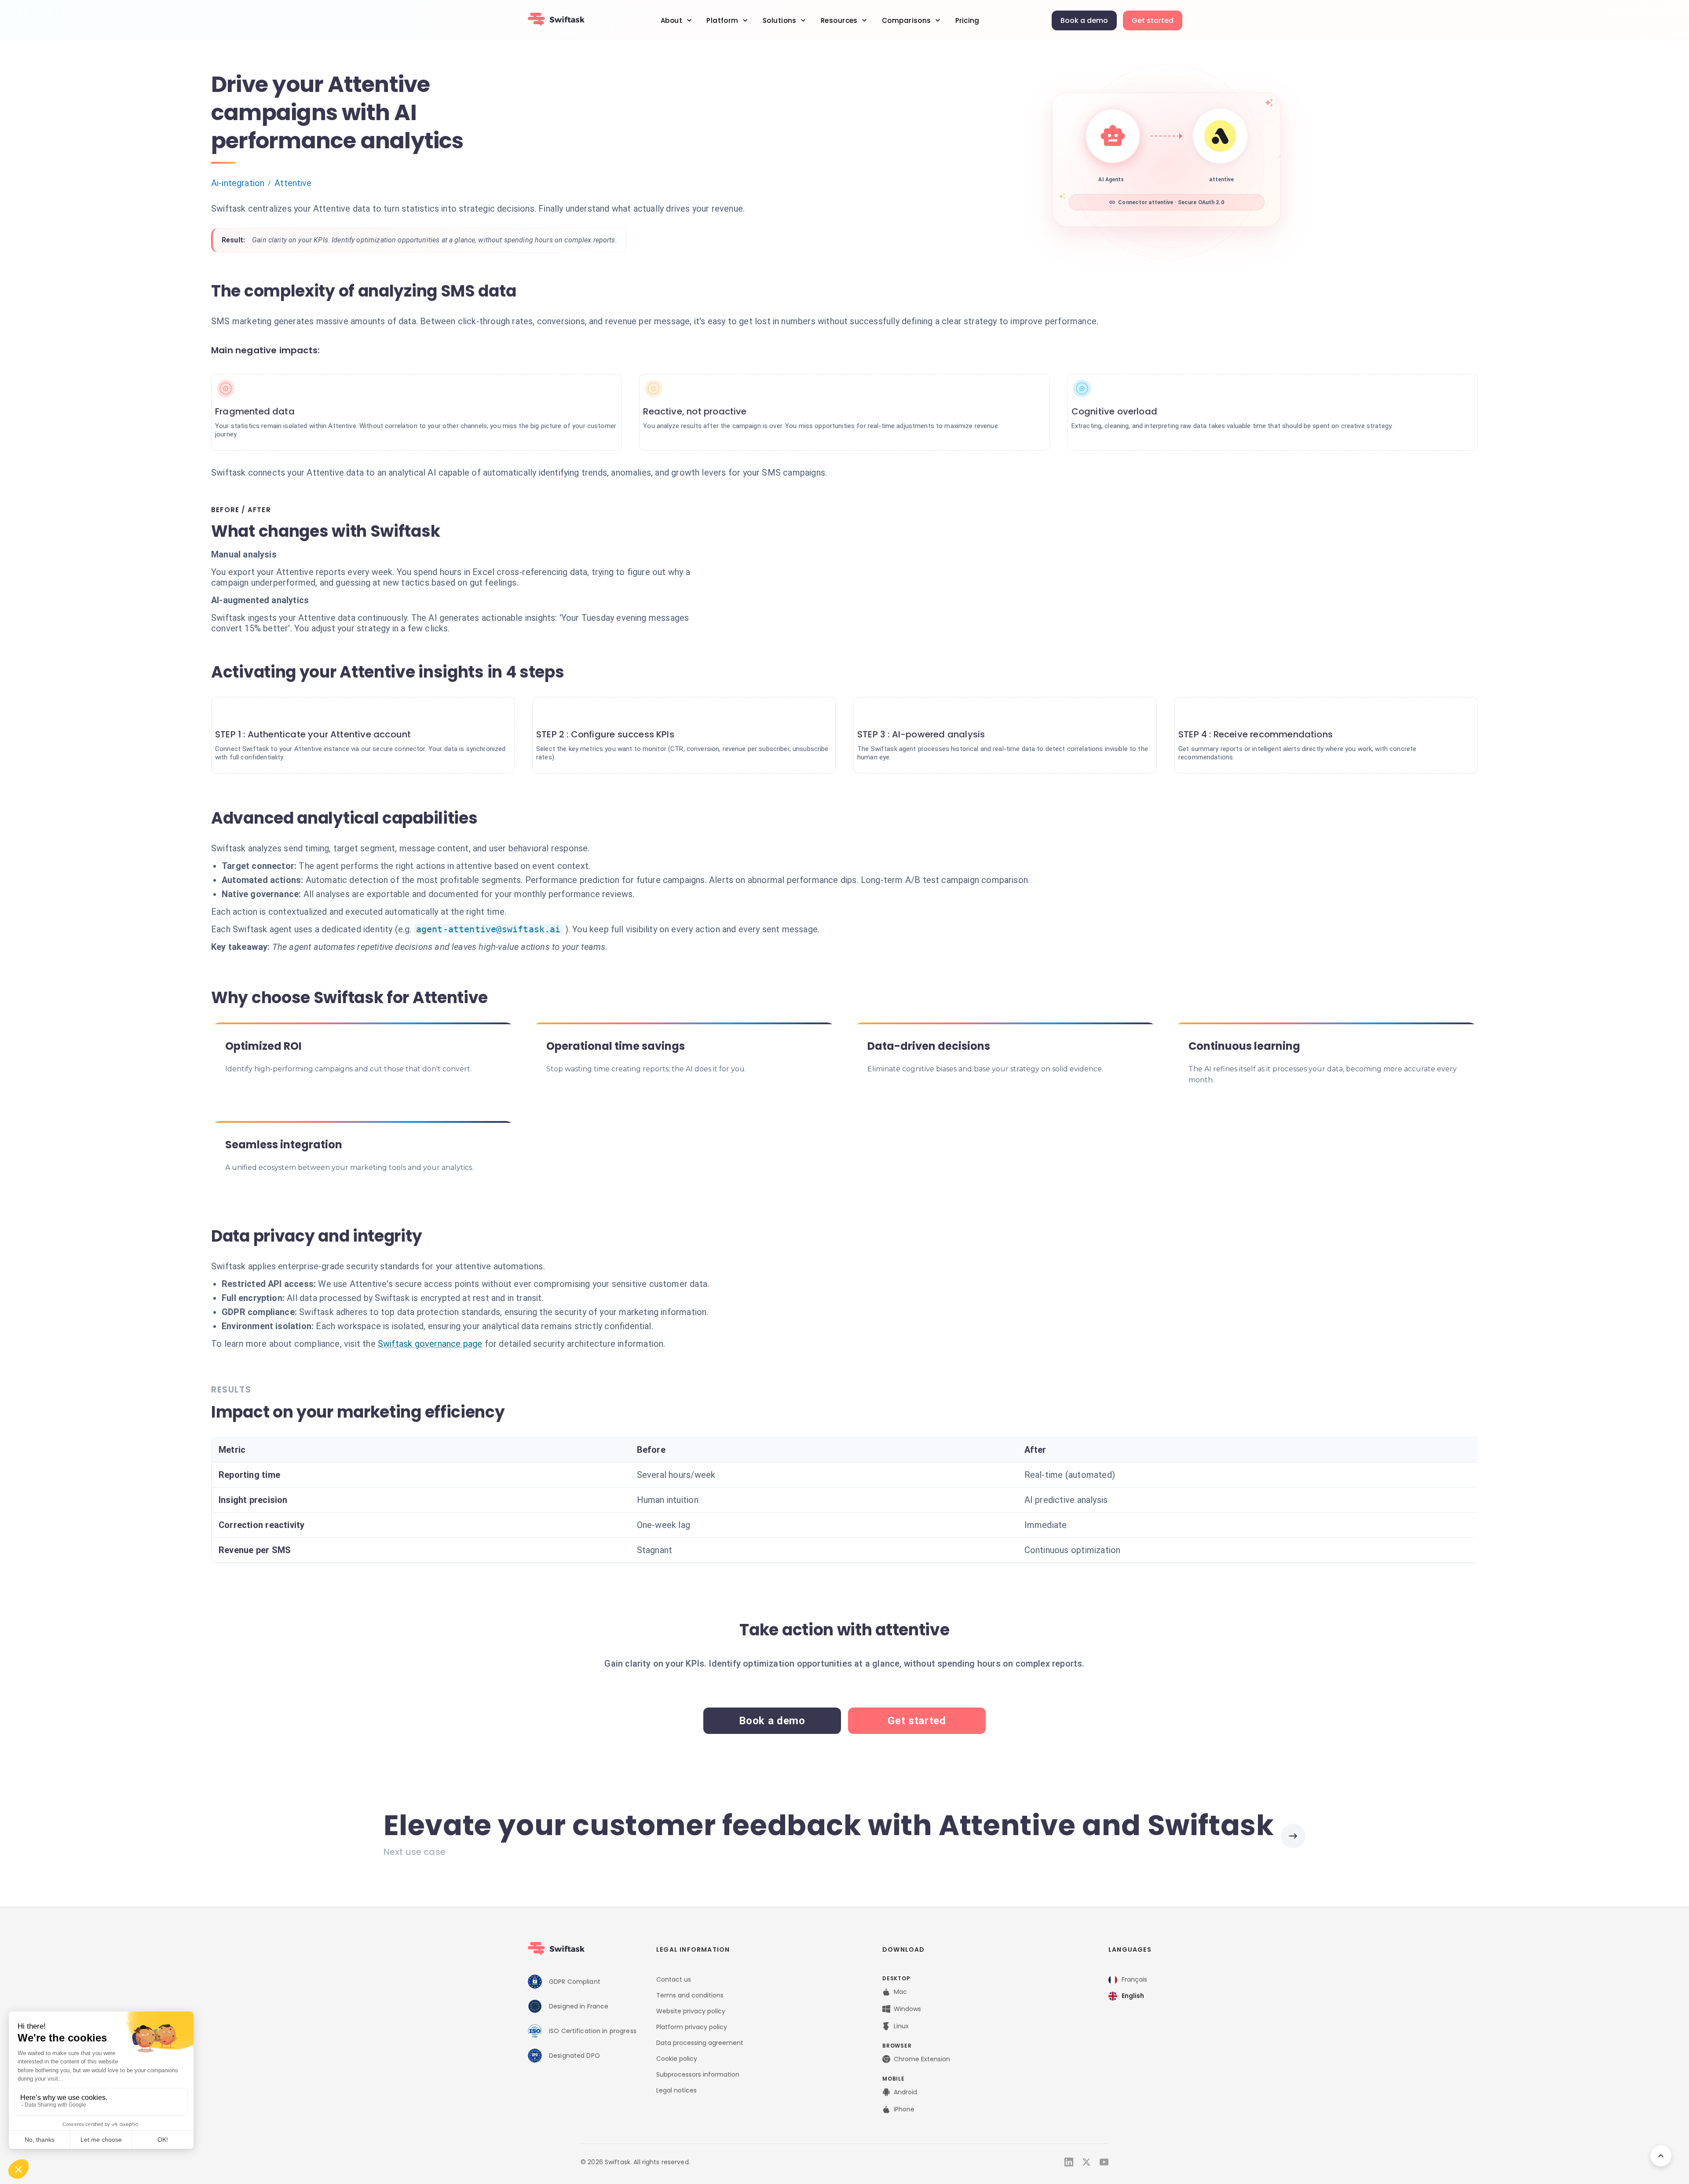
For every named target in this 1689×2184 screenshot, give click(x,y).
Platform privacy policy (692, 2027)
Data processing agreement (700, 2043)
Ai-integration (238, 183)
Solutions (780, 20)
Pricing (967, 20)
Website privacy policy (691, 2011)
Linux (901, 2026)
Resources (839, 20)
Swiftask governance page (430, 1344)
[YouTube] (1104, 2162)
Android (905, 2092)
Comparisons (907, 20)
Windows (907, 2009)
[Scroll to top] (1661, 2156)
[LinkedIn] (1069, 2162)
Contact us (674, 1979)
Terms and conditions (690, 1995)
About (671, 20)
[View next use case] (1293, 1836)
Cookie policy (677, 2059)
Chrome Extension (922, 2059)
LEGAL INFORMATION (693, 1949)
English (1133, 1996)
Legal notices (676, 2090)
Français (1134, 1979)
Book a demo (1084, 20)
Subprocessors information (698, 2074)
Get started (1153, 20)
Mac (900, 1992)
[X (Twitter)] (1086, 2162)
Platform (722, 20)
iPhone (904, 2109)
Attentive (293, 183)
